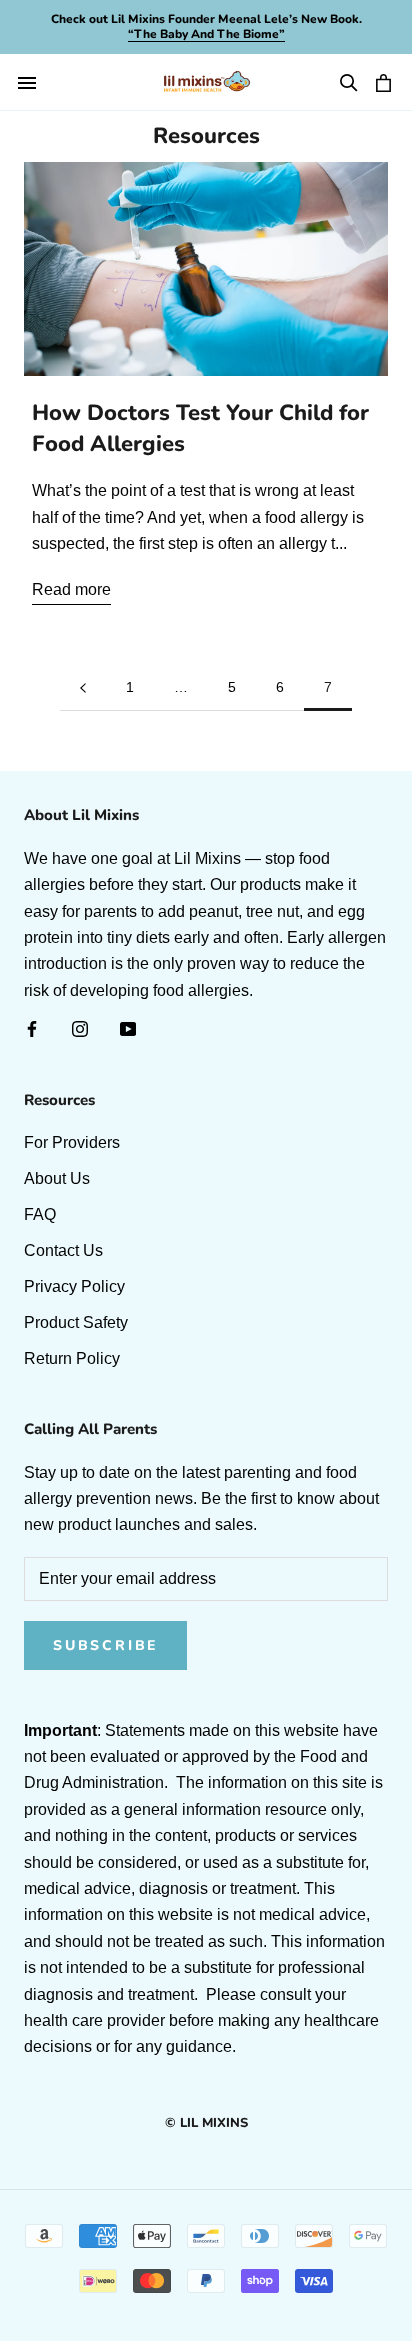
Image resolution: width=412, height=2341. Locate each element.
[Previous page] (83, 687)
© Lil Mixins (206, 2123)
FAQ (40, 1214)
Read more (71, 589)
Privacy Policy (74, 1286)
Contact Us (63, 1250)
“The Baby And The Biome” (206, 34)
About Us (57, 1178)
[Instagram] (80, 1028)
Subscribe (105, 1645)
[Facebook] (32, 1028)
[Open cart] (385, 83)
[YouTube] (128, 1028)
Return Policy (72, 1358)
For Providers (72, 1142)
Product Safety (76, 1322)
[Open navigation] (27, 83)
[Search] (349, 83)
